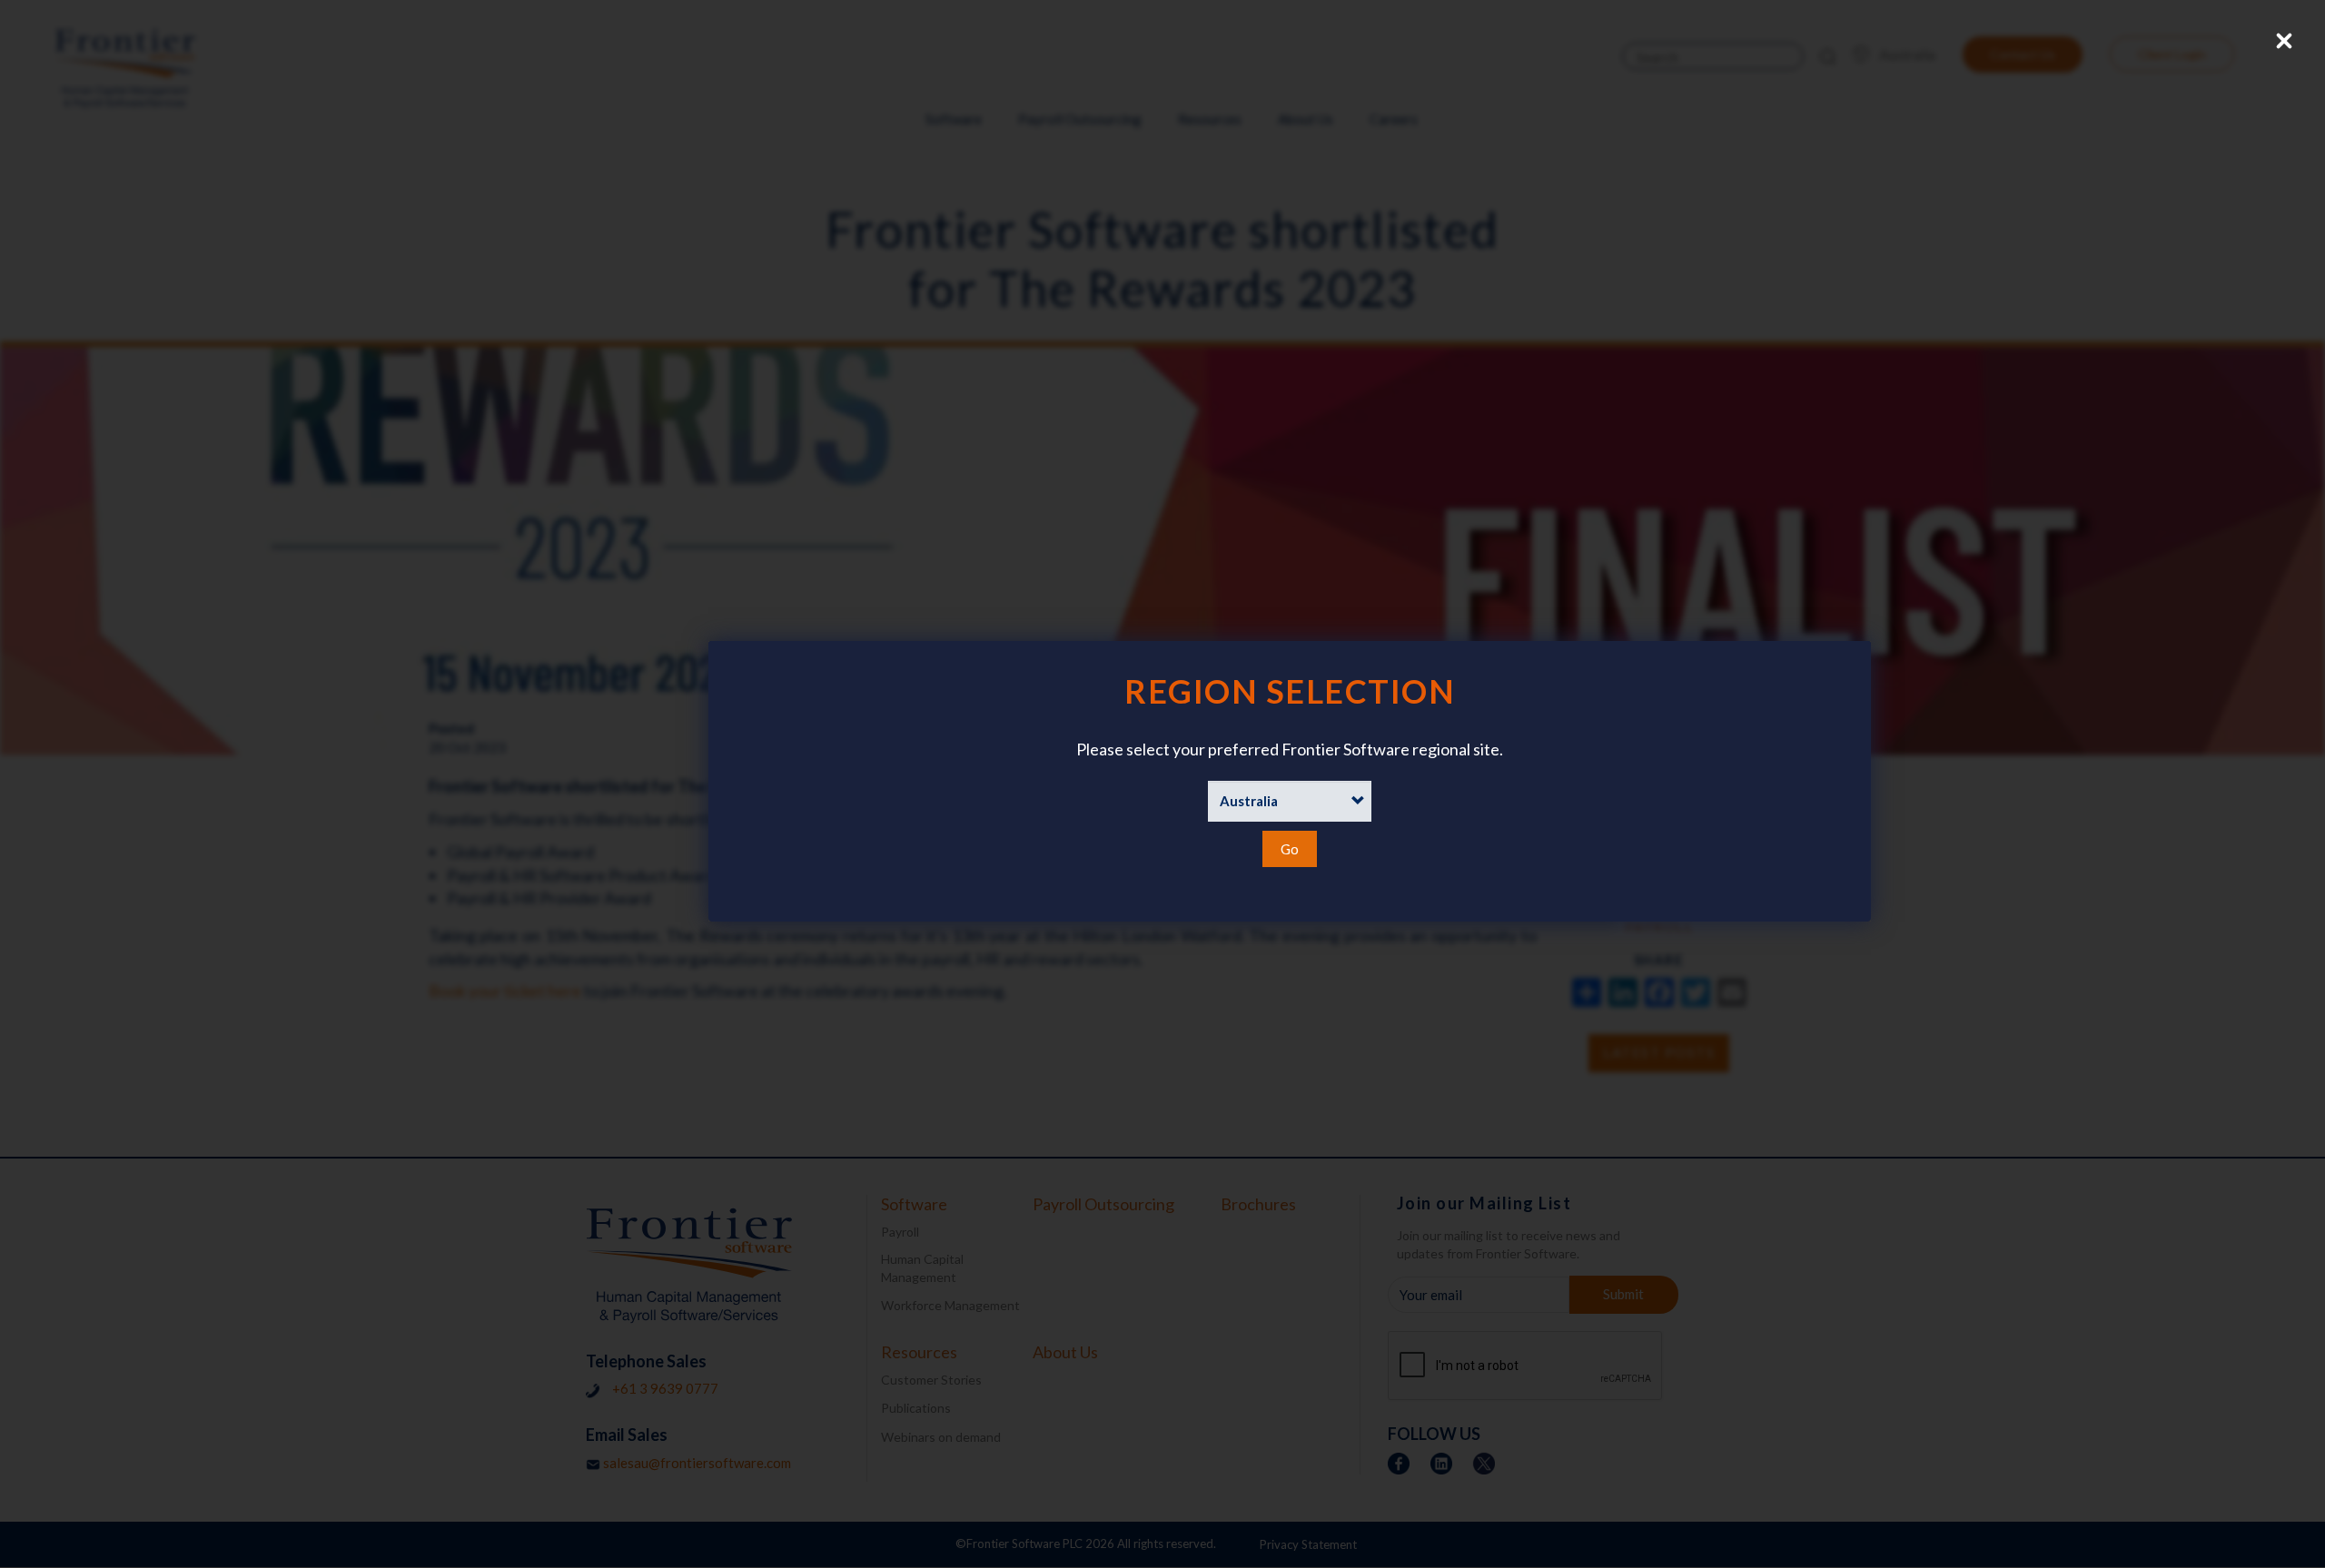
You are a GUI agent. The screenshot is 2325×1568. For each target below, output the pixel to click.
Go (1290, 849)
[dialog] (1162, 781)
